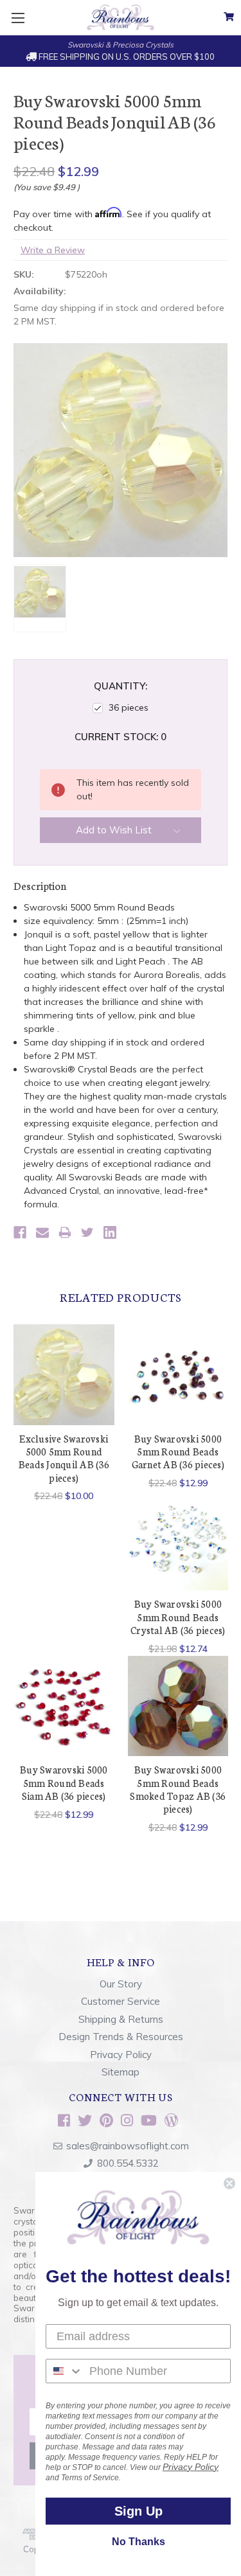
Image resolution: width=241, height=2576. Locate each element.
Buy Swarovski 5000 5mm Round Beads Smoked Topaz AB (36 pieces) (178, 1789)
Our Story (121, 1984)
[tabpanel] (64, 1414)
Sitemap (121, 2072)
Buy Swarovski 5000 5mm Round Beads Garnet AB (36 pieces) (178, 1452)
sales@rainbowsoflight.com (128, 2146)
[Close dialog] (229, 2183)
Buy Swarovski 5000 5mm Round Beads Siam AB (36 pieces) (64, 1782)
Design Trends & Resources (121, 2037)
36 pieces (129, 707)
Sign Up (138, 2511)
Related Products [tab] (121, 1297)
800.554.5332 (128, 2163)
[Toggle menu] (18, 18)
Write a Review (53, 250)
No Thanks (138, 2542)
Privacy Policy (121, 2055)
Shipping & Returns (121, 2019)
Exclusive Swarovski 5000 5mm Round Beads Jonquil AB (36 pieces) (64, 1458)
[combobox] (65, 2371)
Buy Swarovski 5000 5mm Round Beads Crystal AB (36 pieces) (178, 1617)
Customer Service (121, 2001)
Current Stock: (121, 737)
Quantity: (121, 686)
